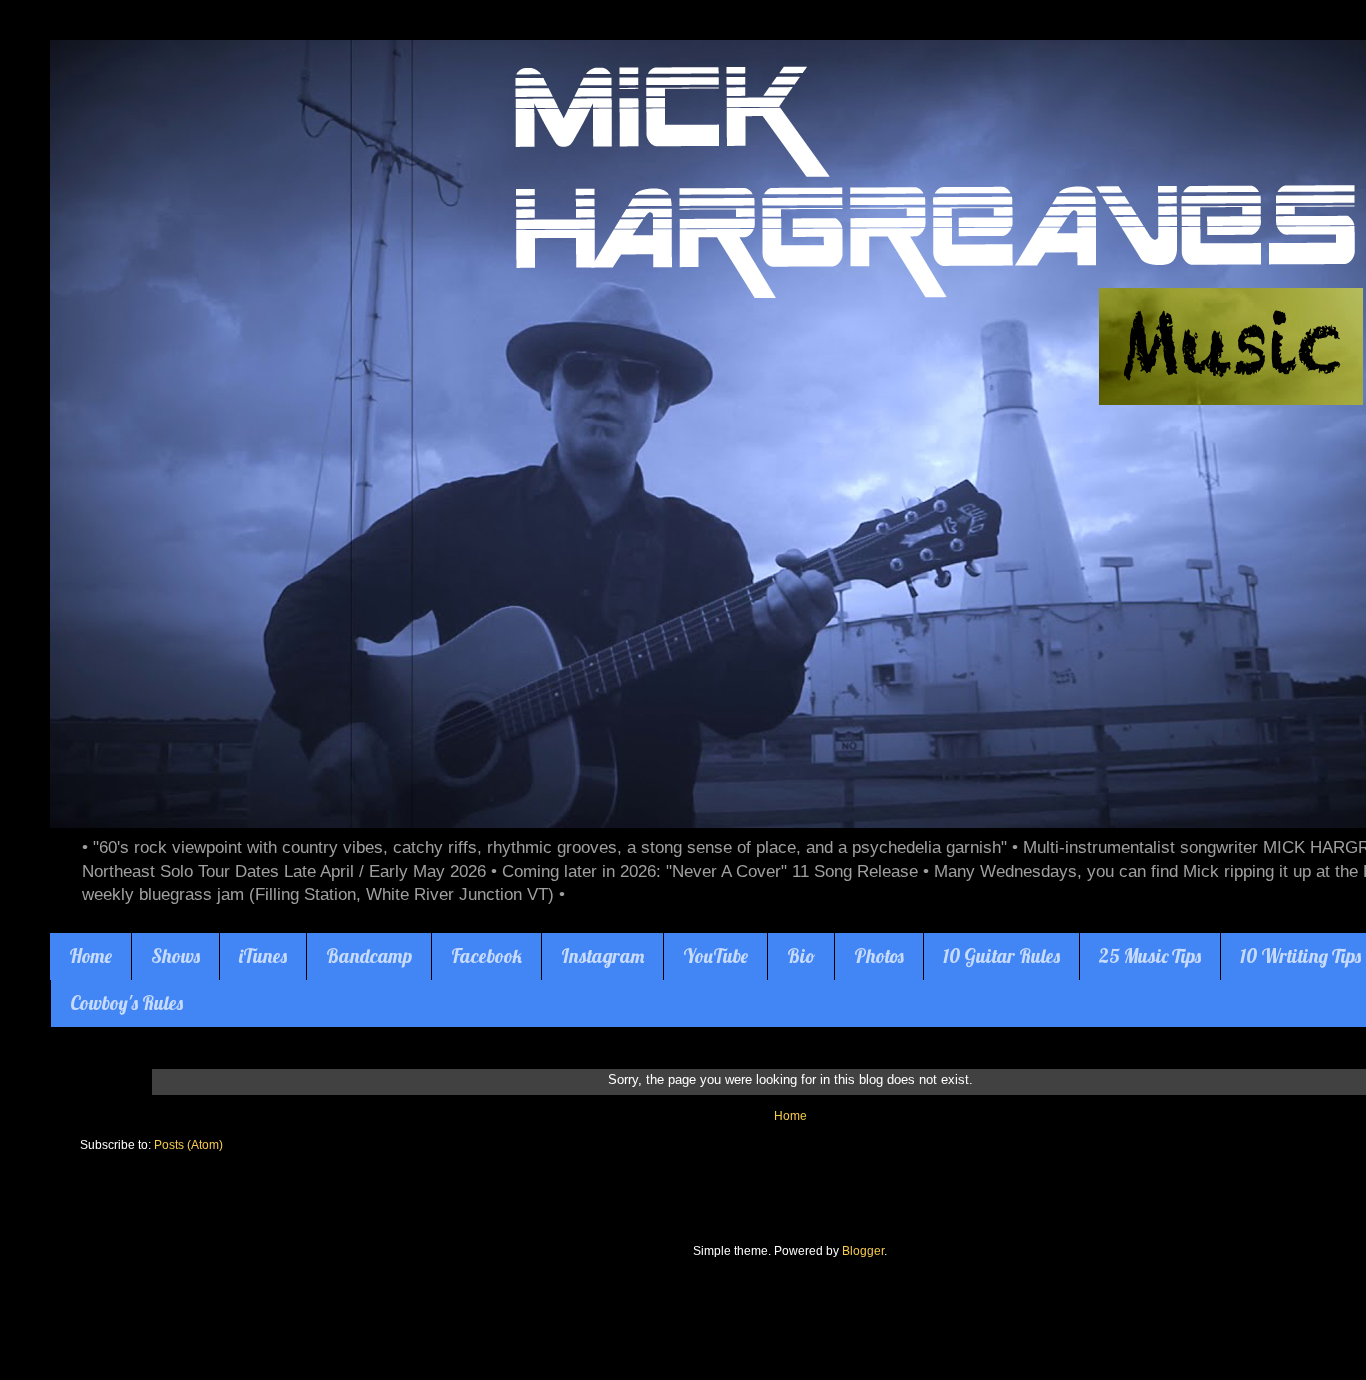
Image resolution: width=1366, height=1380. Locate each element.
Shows (175, 956)
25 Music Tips (1150, 956)
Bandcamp (369, 956)
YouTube (715, 956)
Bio (801, 956)
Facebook (486, 956)
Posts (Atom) (188, 1145)
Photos (879, 956)
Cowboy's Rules (126, 1003)
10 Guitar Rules (1001, 956)
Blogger (863, 1251)
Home (90, 956)
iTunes (263, 956)
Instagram (602, 956)
